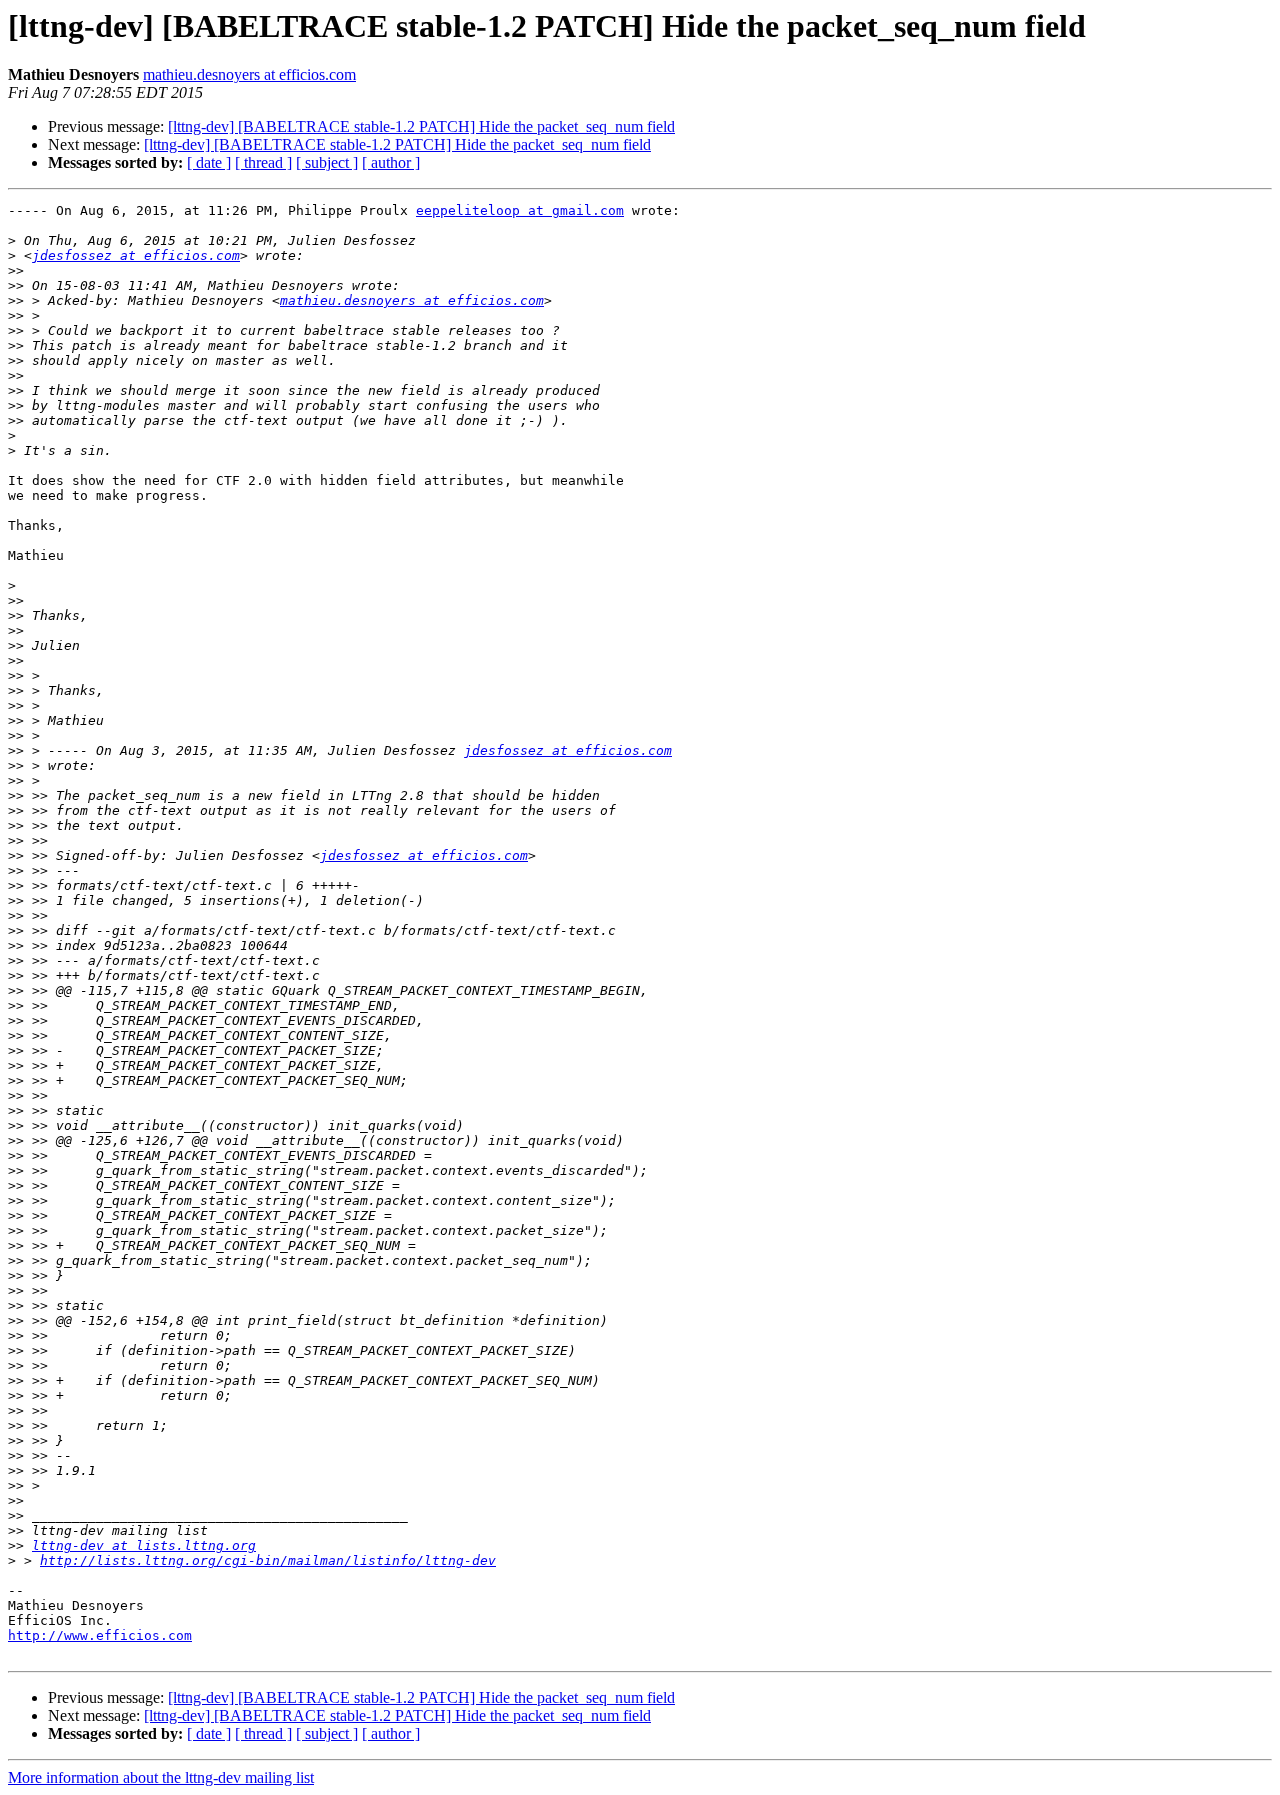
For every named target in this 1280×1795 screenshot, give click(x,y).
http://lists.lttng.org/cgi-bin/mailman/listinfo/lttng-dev (268, 1560)
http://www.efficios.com (100, 1635)
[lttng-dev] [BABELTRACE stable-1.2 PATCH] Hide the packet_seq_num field (421, 126)
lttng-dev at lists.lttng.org (144, 1545)
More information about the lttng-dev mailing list (161, 1777)
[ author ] (391, 162)
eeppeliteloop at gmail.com (520, 210)
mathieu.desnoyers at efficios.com (249, 74)
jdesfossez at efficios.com (136, 255)
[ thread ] (263, 162)
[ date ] (209, 162)
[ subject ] (327, 162)
